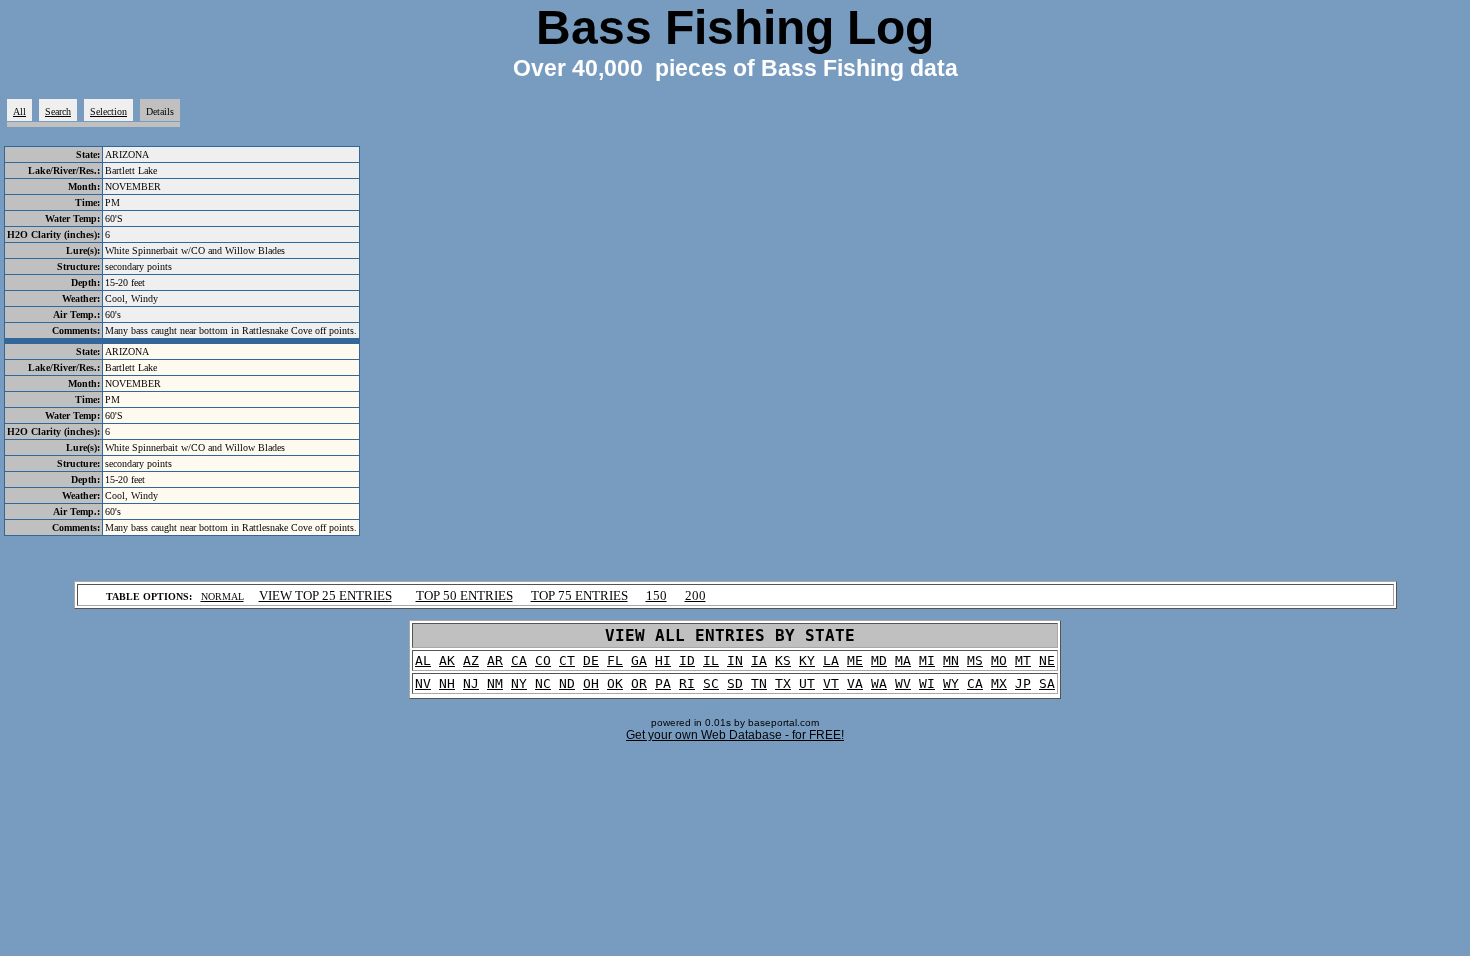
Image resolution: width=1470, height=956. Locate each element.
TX (783, 683)
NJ (471, 683)
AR (495, 660)
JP (1023, 683)
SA (1047, 683)
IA (759, 660)
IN (735, 660)
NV (423, 683)
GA (639, 660)
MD (879, 660)
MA (903, 660)
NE (1047, 660)
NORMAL (222, 596)
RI (687, 683)
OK (615, 683)
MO (999, 660)
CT (567, 660)
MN (951, 660)
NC (543, 683)
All (19, 111)
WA (879, 683)
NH (447, 683)
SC (711, 683)
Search (58, 111)
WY (951, 683)
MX (999, 683)
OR (639, 683)
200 (695, 595)
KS (783, 660)
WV (903, 683)
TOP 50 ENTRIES (464, 595)
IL (711, 660)
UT (807, 683)
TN (759, 683)
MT (1023, 660)
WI (927, 683)
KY (807, 660)
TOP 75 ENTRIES (579, 595)
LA (831, 660)
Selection (108, 111)
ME (855, 660)
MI (927, 660)
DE (591, 660)
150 (656, 595)
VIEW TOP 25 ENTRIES (325, 595)
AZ (471, 660)
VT (831, 683)
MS (975, 660)
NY (519, 683)
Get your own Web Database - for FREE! (735, 735)
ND (567, 683)
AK (447, 660)
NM (495, 683)
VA (855, 683)
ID (687, 660)
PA (663, 683)
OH (591, 683)
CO (543, 660)
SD (735, 683)
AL (423, 660)
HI (663, 660)
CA (519, 660)
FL (615, 660)
